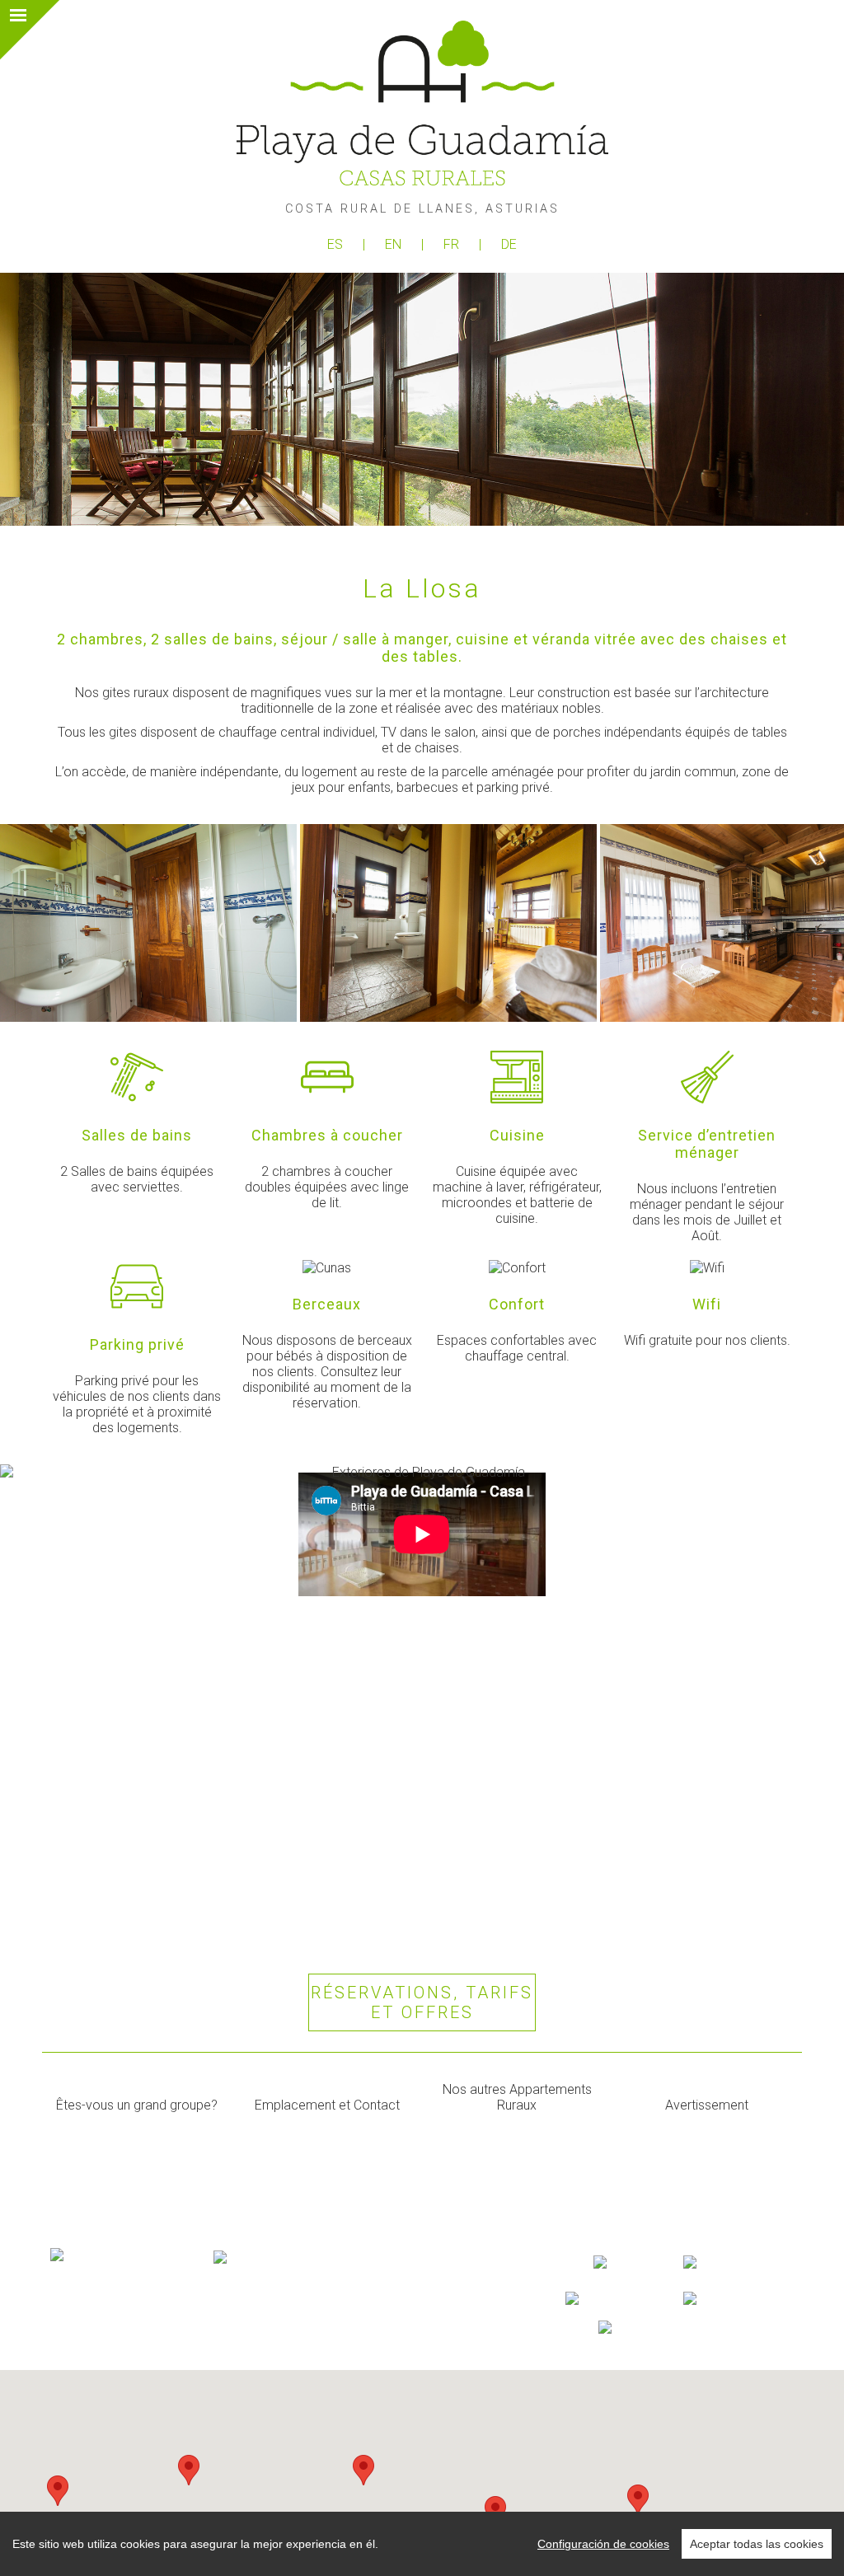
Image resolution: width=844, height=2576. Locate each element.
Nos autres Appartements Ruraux (517, 2097)
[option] (150, 923)
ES (337, 244)
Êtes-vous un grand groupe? (137, 2105)
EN (395, 244)
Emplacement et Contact (327, 2105)
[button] (189, 2470)
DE (509, 244)
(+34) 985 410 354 (104, 2337)
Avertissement (707, 2105)
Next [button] (809, 923)
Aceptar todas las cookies (757, 2544)
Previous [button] (35, 923)
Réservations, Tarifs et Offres (422, 2002)
